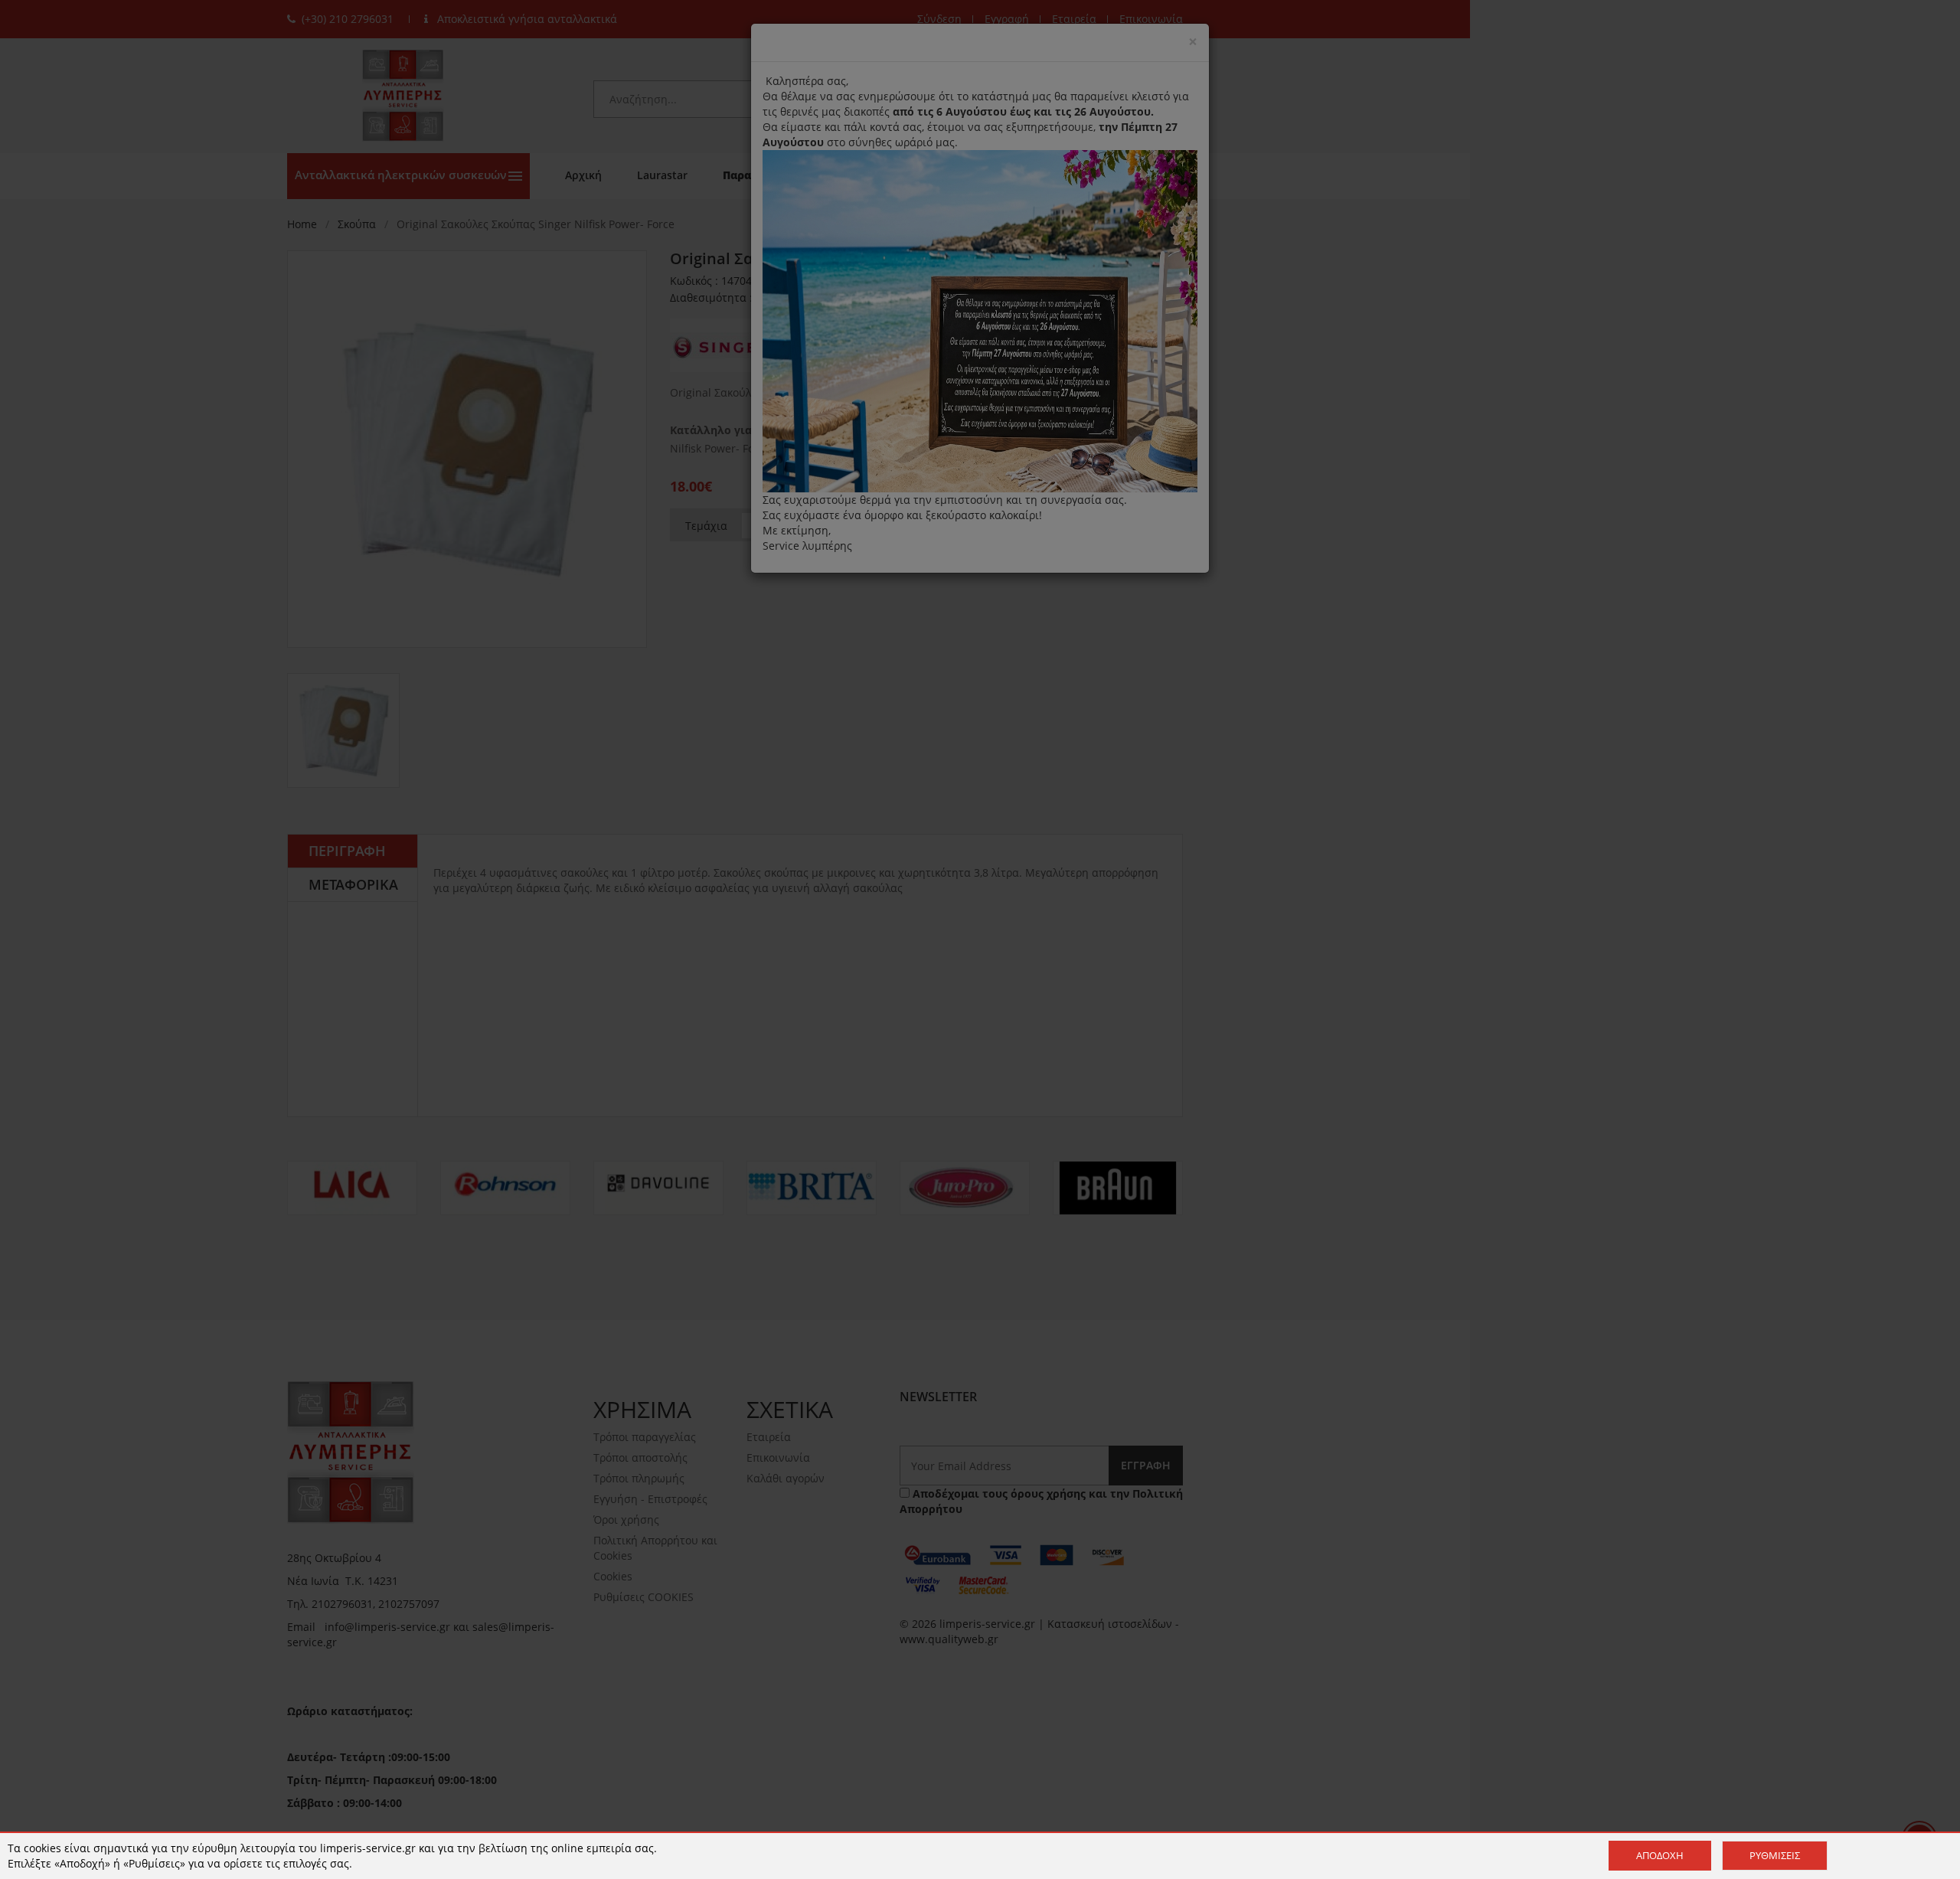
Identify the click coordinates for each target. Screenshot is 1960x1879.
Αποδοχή (1660, 1855)
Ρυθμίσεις (1775, 1855)
